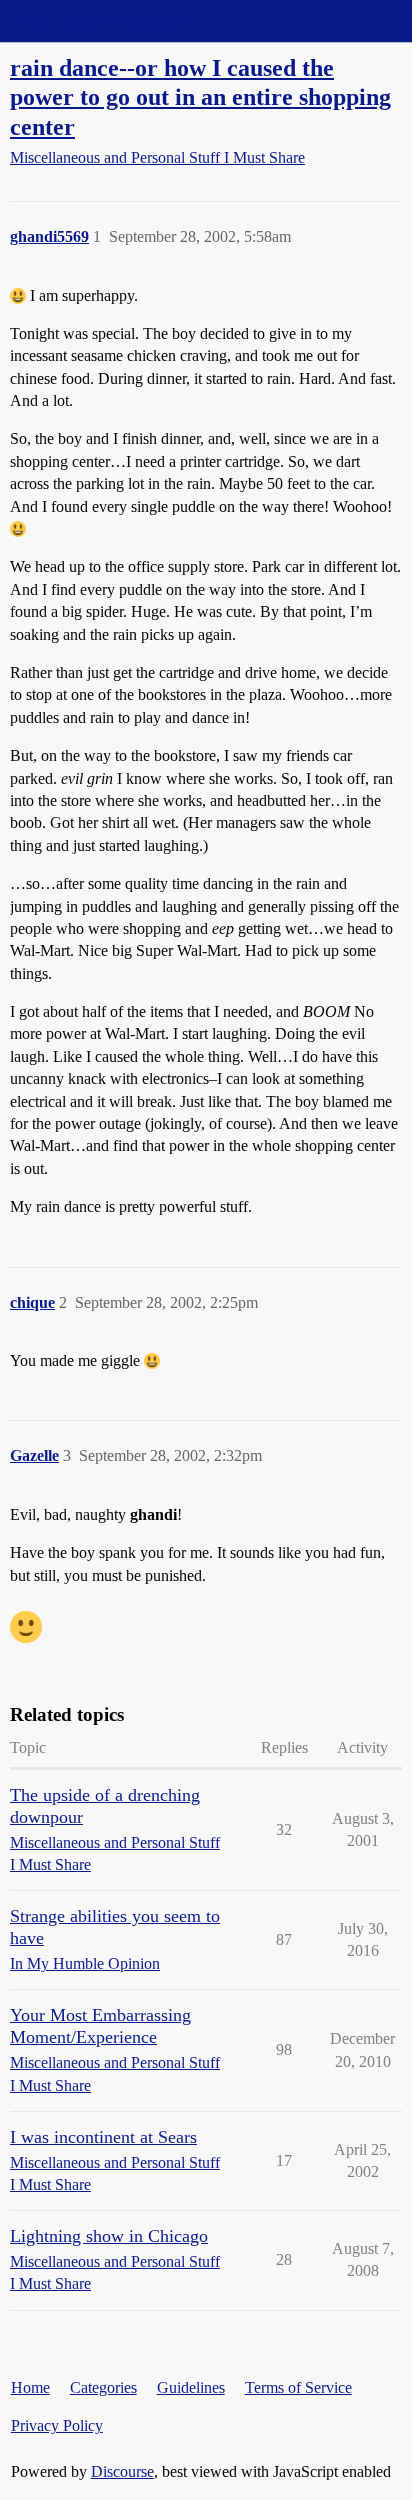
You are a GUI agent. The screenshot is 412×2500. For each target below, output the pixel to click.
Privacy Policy (57, 2425)
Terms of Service (298, 2387)
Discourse (122, 2471)
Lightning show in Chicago (109, 2236)
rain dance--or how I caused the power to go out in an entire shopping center (200, 96)
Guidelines (191, 2387)
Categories (103, 2387)
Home (30, 2387)
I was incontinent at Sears (103, 2137)
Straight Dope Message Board (105, 20)
